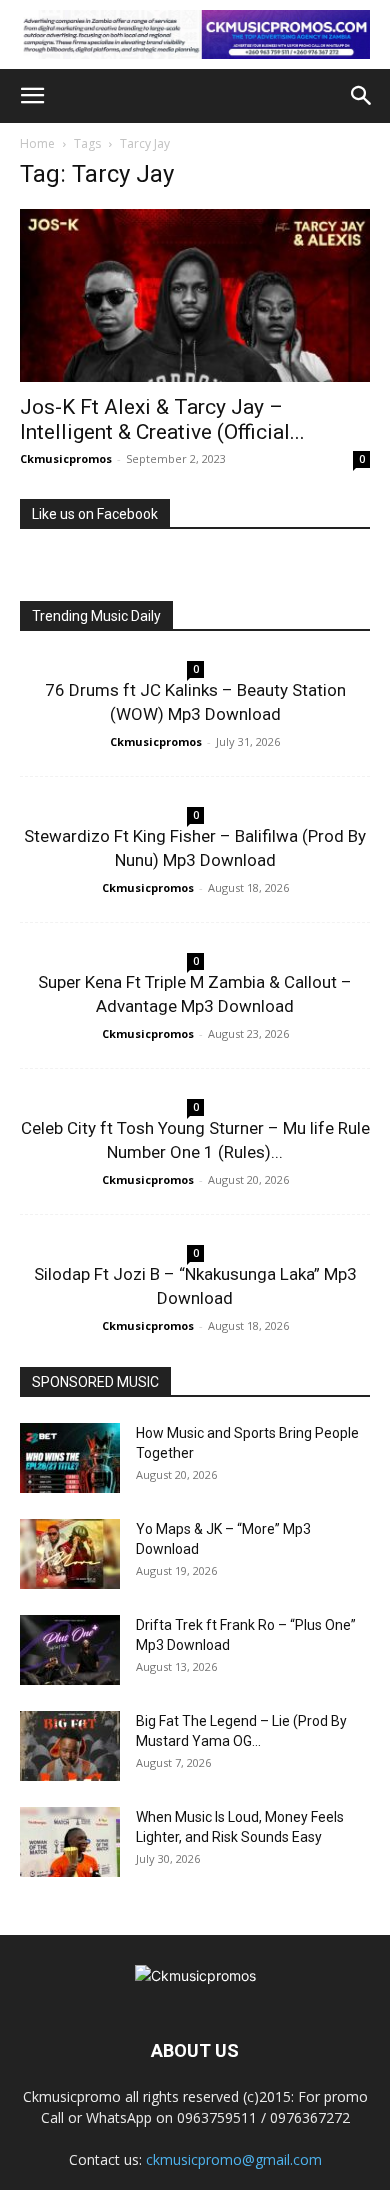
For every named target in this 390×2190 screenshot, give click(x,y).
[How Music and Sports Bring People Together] (70, 1458)
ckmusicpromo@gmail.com (234, 2159)
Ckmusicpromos (66, 458)
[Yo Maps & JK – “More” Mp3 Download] (70, 1554)
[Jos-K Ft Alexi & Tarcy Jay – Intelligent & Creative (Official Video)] (195, 295)
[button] (32, 96)
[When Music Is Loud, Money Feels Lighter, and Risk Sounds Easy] (70, 1842)
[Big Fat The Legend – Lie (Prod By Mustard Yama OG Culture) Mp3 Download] (70, 1746)
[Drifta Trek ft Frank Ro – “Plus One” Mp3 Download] (70, 1650)
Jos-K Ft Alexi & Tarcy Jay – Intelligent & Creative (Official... (162, 419)
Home (37, 143)
